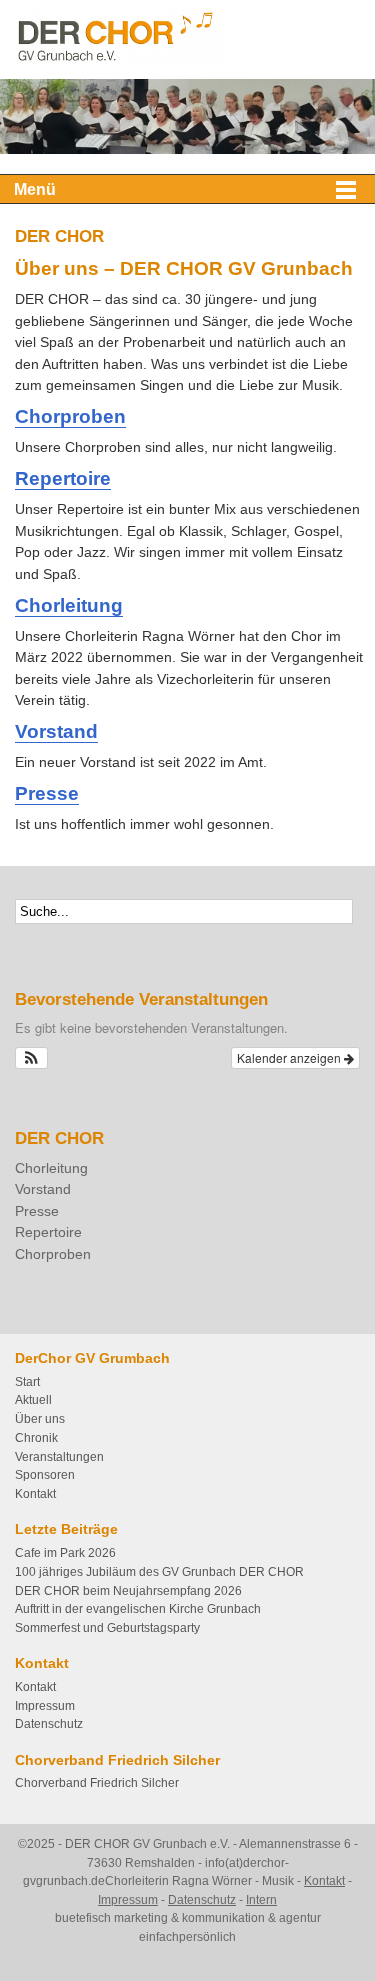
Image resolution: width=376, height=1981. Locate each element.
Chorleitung (69, 605)
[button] (31, 1058)
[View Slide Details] (187, 116)
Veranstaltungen (59, 1457)
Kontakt (35, 1494)
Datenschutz (49, 1724)
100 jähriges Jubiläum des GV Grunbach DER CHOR (159, 1572)
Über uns (40, 1419)
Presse (47, 793)
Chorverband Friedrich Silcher (97, 1783)
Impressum (45, 1706)
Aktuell (33, 1400)
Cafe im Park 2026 (65, 1553)
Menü (35, 189)
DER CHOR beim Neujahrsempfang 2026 (128, 1591)
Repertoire (63, 478)
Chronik (36, 1438)
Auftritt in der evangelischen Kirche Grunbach (138, 1609)
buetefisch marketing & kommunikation (160, 1918)
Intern (261, 1900)
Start (27, 1382)
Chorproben (70, 416)
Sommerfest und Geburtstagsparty (107, 1628)
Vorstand (56, 731)
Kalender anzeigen (290, 1057)
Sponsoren (45, 1475)
